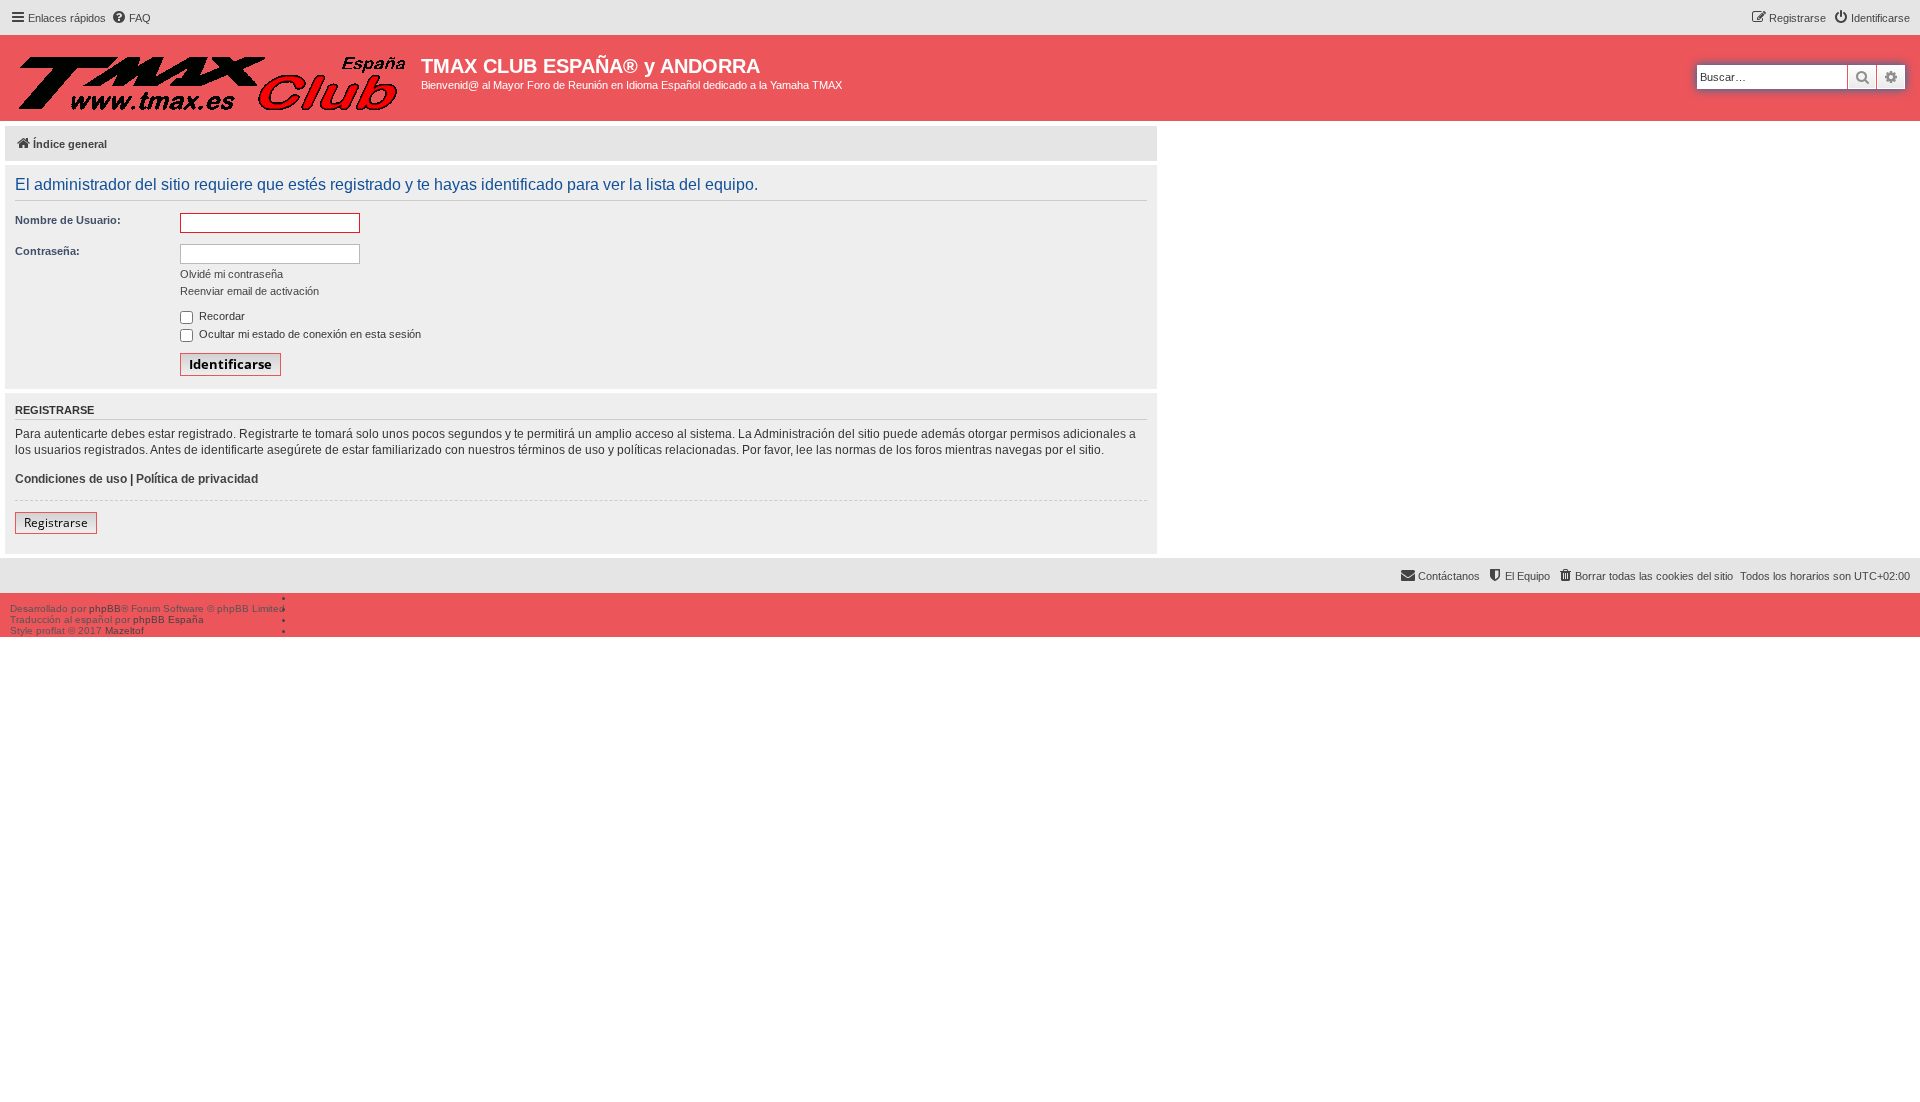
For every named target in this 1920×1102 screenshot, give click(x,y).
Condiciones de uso (71, 479)
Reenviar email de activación (249, 291)
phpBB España (168, 619)
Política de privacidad (197, 479)
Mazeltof (124, 630)
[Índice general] (213, 78)
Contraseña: (47, 251)
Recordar (220, 316)
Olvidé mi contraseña (231, 274)
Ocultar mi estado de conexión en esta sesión (308, 334)
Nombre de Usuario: (68, 220)
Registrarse (56, 522)
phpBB (105, 608)
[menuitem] (131, 18)
